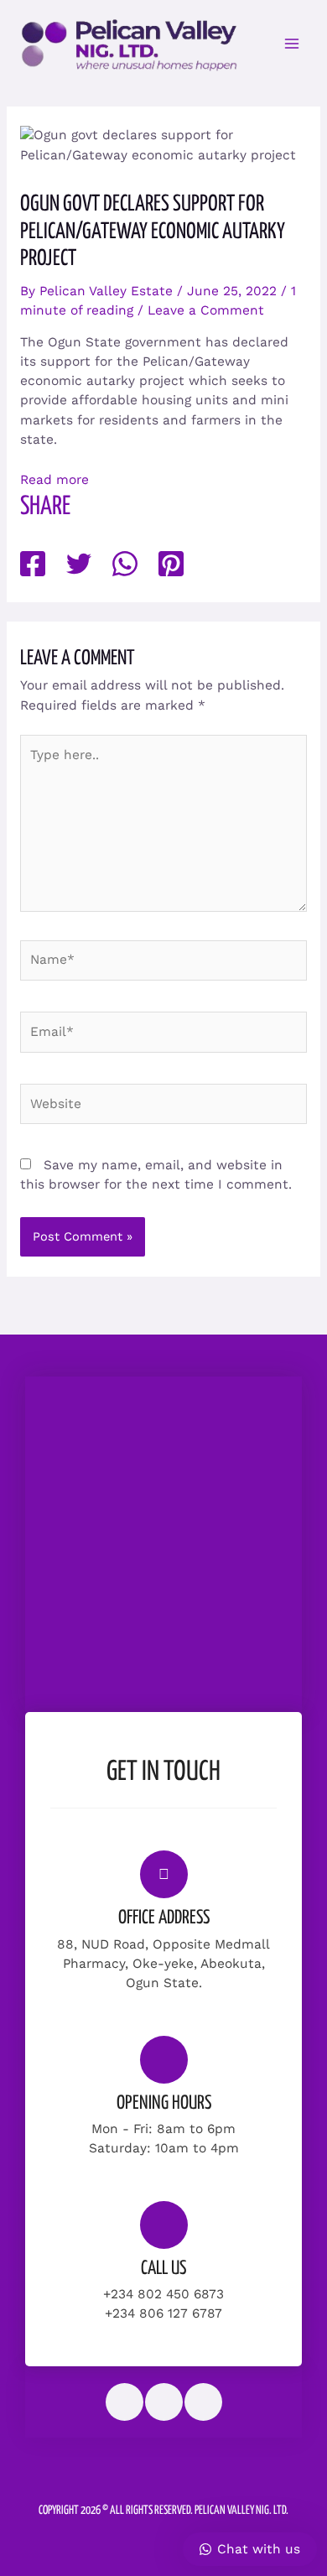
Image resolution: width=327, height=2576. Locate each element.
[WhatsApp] (125, 565)
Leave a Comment (206, 310)
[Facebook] (33, 565)
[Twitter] (79, 565)
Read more (54, 480)
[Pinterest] (171, 565)
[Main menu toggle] (292, 43)
